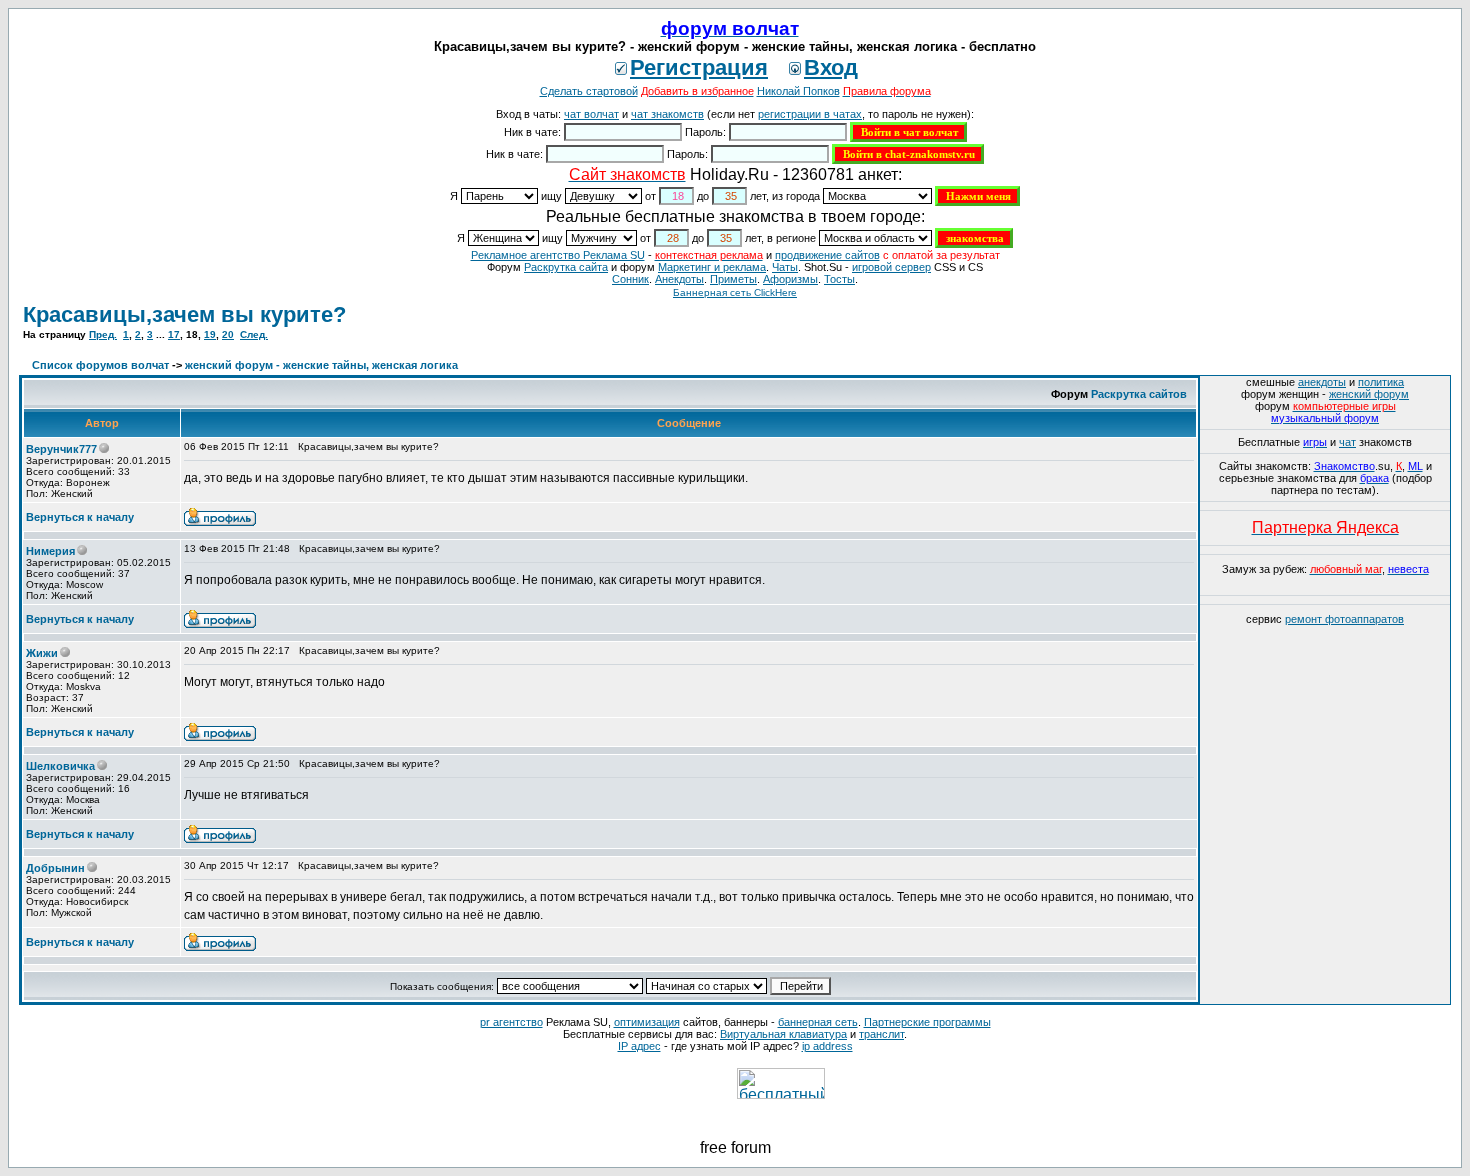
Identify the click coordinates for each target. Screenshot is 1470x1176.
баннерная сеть (818, 1022)
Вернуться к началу (80, 517)
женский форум (1369, 394)
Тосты (839, 279)
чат (1347, 442)
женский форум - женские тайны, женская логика (321, 365)
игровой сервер (891, 267)
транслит (881, 1034)
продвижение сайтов (827, 255)
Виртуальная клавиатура (783, 1034)
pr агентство (511, 1022)
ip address (827, 1046)
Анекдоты (679, 279)
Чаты (785, 267)
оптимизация (647, 1022)
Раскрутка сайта (566, 267)
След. (254, 334)
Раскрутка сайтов (1139, 394)
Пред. (103, 334)
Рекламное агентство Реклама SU (558, 255)
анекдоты (1322, 382)
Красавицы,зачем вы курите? (184, 314)
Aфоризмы (790, 279)
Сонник (630, 279)
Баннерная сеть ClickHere (735, 292)
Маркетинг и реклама (712, 267)
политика (1381, 382)
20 (228, 334)
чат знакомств (667, 114)
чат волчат (591, 114)
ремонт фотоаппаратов (1344, 619)
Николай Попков (798, 91)
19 (210, 334)
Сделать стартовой (589, 91)
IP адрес (639, 1046)
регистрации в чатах (810, 114)
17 (174, 334)
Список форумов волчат (100, 365)
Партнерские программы (927, 1022)
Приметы (733, 279)
